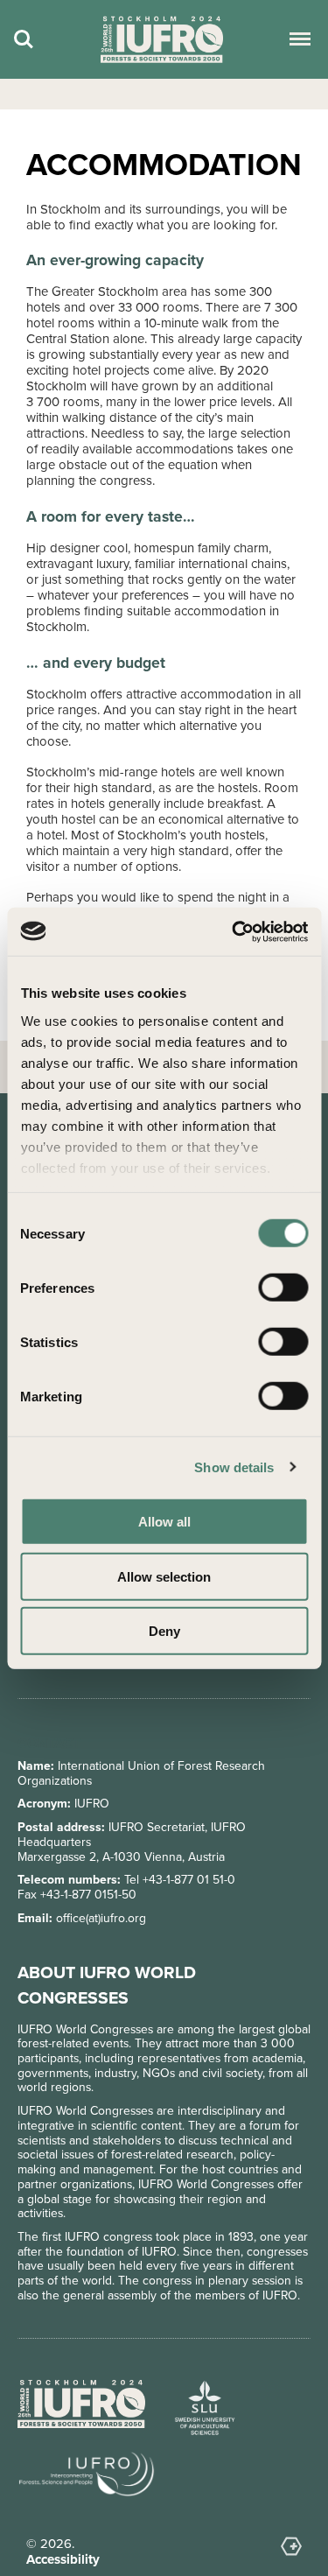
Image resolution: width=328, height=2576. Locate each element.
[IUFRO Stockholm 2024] (162, 40)
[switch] (283, 1288)
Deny (164, 1631)
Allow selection (164, 1576)
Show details (234, 1467)
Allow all (164, 1522)
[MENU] (297, 39)
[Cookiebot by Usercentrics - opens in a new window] (234, 931)
